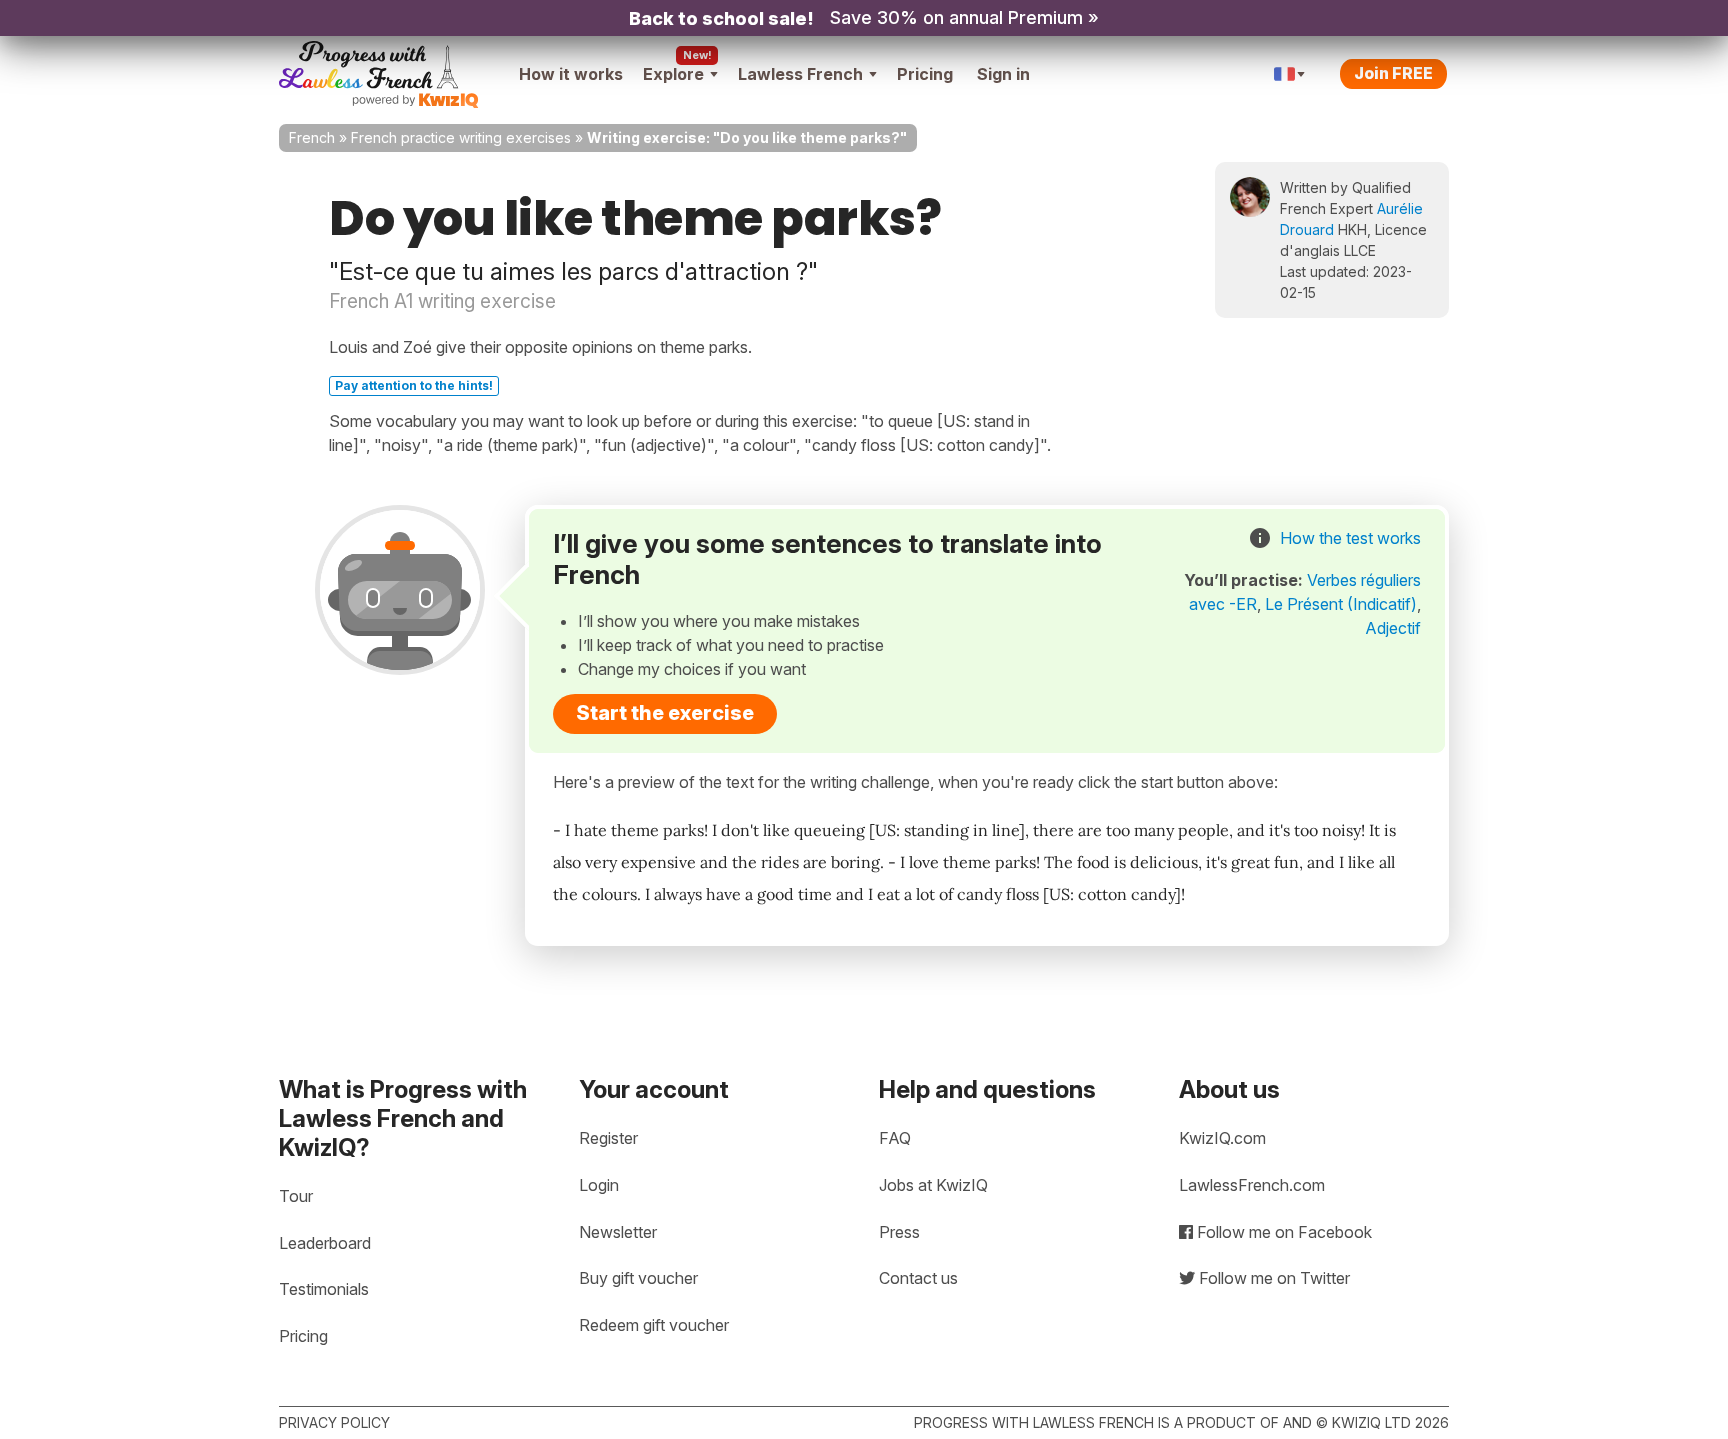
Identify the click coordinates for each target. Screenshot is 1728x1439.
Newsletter (618, 1232)
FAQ (895, 1138)
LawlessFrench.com (1252, 1185)
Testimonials (324, 1289)
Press (899, 1232)
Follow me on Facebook (1282, 1232)
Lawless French (800, 74)
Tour (296, 1196)
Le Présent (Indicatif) (1341, 604)
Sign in (1003, 74)
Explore (673, 74)
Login (599, 1185)
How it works (571, 74)
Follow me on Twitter (1272, 1278)
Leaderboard (325, 1243)
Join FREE (1393, 73)
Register (608, 1138)
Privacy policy (334, 1422)
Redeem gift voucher (654, 1325)
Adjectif (1393, 628)
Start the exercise (665, 713)
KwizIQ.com (1222, 1138)
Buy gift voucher (638, 1278)
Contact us (918, 1278)
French (312, 137)
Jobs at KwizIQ (933, 1185)
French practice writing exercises (461, 137)
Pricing (925, 74)
